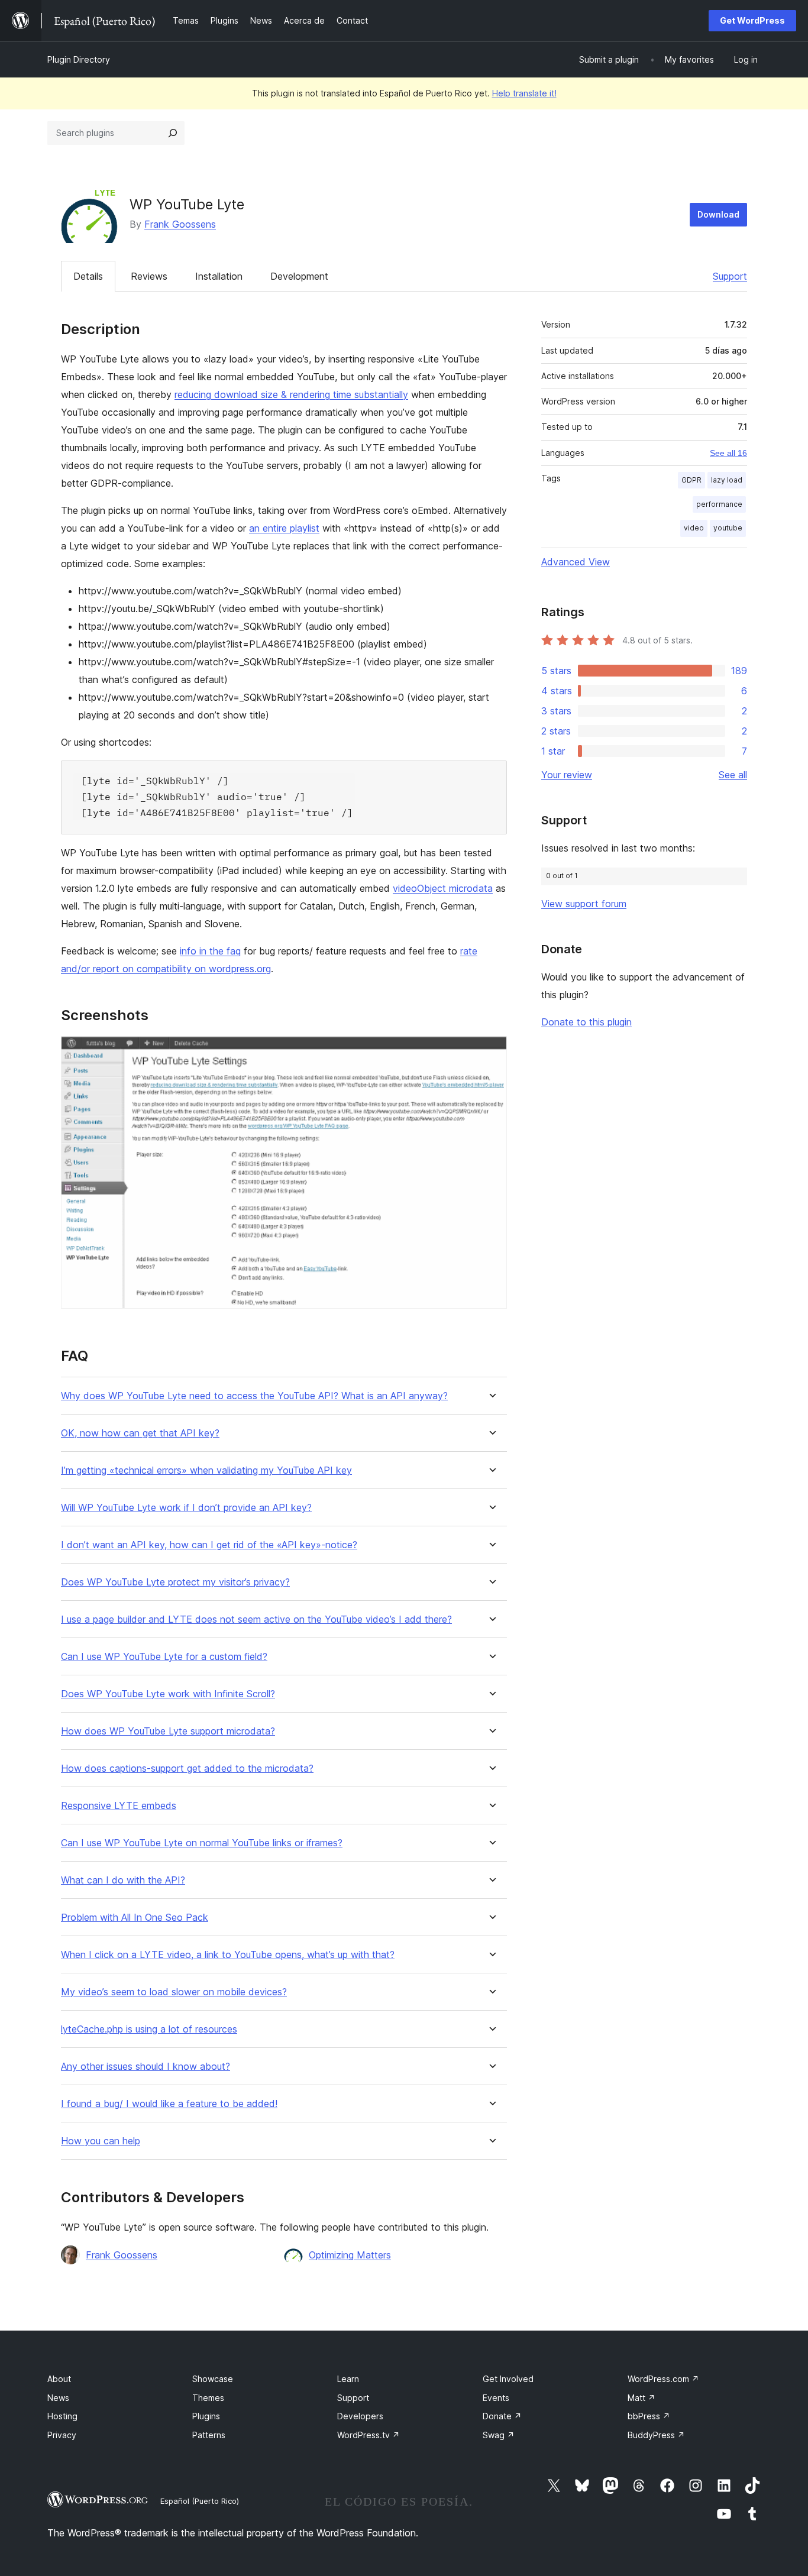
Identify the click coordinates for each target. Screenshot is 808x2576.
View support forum (584, 904)
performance (719, 504)
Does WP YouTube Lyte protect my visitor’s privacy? (175, 1582)
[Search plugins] (173, 133)
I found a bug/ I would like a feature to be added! (169, 2104)
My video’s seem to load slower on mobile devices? (174, 1992)
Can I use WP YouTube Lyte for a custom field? (164, 1657)
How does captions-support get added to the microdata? (187, 1768)
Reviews (149, 276)
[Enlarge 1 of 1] (491, 1052)
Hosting (62, 2416)
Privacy (62, 2435)
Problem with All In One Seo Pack (135, 1918)
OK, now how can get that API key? (140, 1433)
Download (718, 214)
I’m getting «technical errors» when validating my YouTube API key (206, 1470)
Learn (348, 2379)
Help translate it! (524, 93)
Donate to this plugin (586, 1022)
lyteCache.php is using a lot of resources (149, 2029)
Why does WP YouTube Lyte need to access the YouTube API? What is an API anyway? (254, 1396)
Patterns (209, 2435)
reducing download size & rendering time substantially (291, 394)
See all (733, 775)
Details (88, 276)
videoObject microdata (443, 888)
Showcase (213, 2379)
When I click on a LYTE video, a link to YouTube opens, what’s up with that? (228, 1955)
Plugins (206, 2416)
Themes (208, 2398)
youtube (728, 528)
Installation (219, 276)
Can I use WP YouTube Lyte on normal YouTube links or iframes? (202, 1843)
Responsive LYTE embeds (119, 1806)
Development (299, 276)
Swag (499, 2435)
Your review (567, 775)
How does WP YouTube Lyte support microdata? (168, 1731)
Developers (360, 2416)
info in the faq (210, 951)
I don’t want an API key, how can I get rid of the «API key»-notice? (209, 1545)
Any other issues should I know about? (146, 2067)
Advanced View (576, 562)
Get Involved (508, 2379)
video (694, 528)
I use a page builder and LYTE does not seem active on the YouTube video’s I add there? (256, 1619)
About (59, 2379)
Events (496, 2398)
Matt (641, 2398)
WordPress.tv (369, 2435)
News (58, 2398)
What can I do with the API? (123, 1880)
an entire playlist (284, 528)
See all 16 (728, 453)
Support (730, 276)
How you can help (101, 2141)
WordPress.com (663, 2379)
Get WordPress (752, 20)
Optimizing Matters (350, 2255)
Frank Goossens (180, 224)
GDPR (691, 480)
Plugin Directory (79, 59)
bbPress (649, 2416)
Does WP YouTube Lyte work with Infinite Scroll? (168, 1694)
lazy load (727, 480)
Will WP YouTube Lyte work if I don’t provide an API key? (186, 1508)
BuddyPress (656, 2435)
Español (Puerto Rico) (200, 2501)
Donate (502, 2416)
